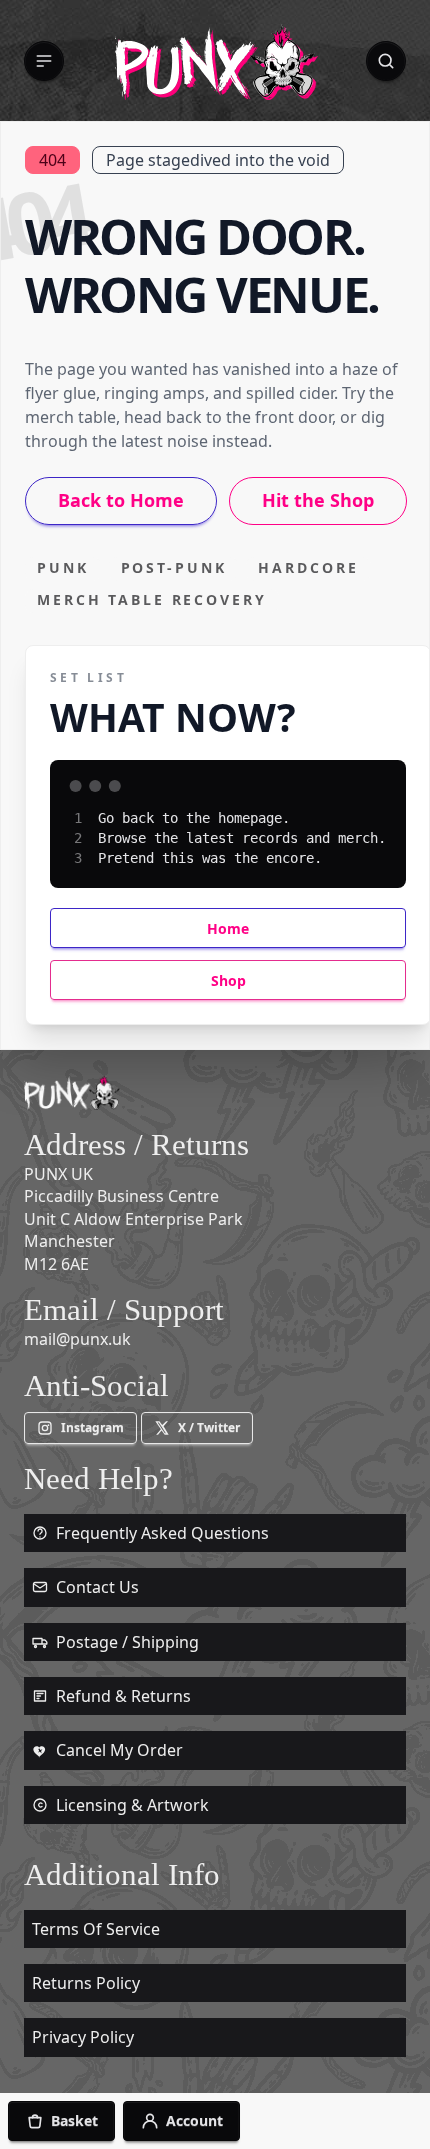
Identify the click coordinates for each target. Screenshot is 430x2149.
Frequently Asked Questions (162, 1533)
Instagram (92, 1427)
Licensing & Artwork (132, 1805)
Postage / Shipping (127, 1642)
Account (194, 2120)
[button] (44, 61)
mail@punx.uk (77, 1339)
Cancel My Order (119, 1750)
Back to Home (121, 500)
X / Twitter (209, 1427)
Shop (228, 980)
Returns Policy (86, 1983)
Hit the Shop (318, 500)
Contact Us (97, 1587)
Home (228, 928)
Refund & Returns (123, 1696)
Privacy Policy (83, 2037)
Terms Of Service (96, 1929)
